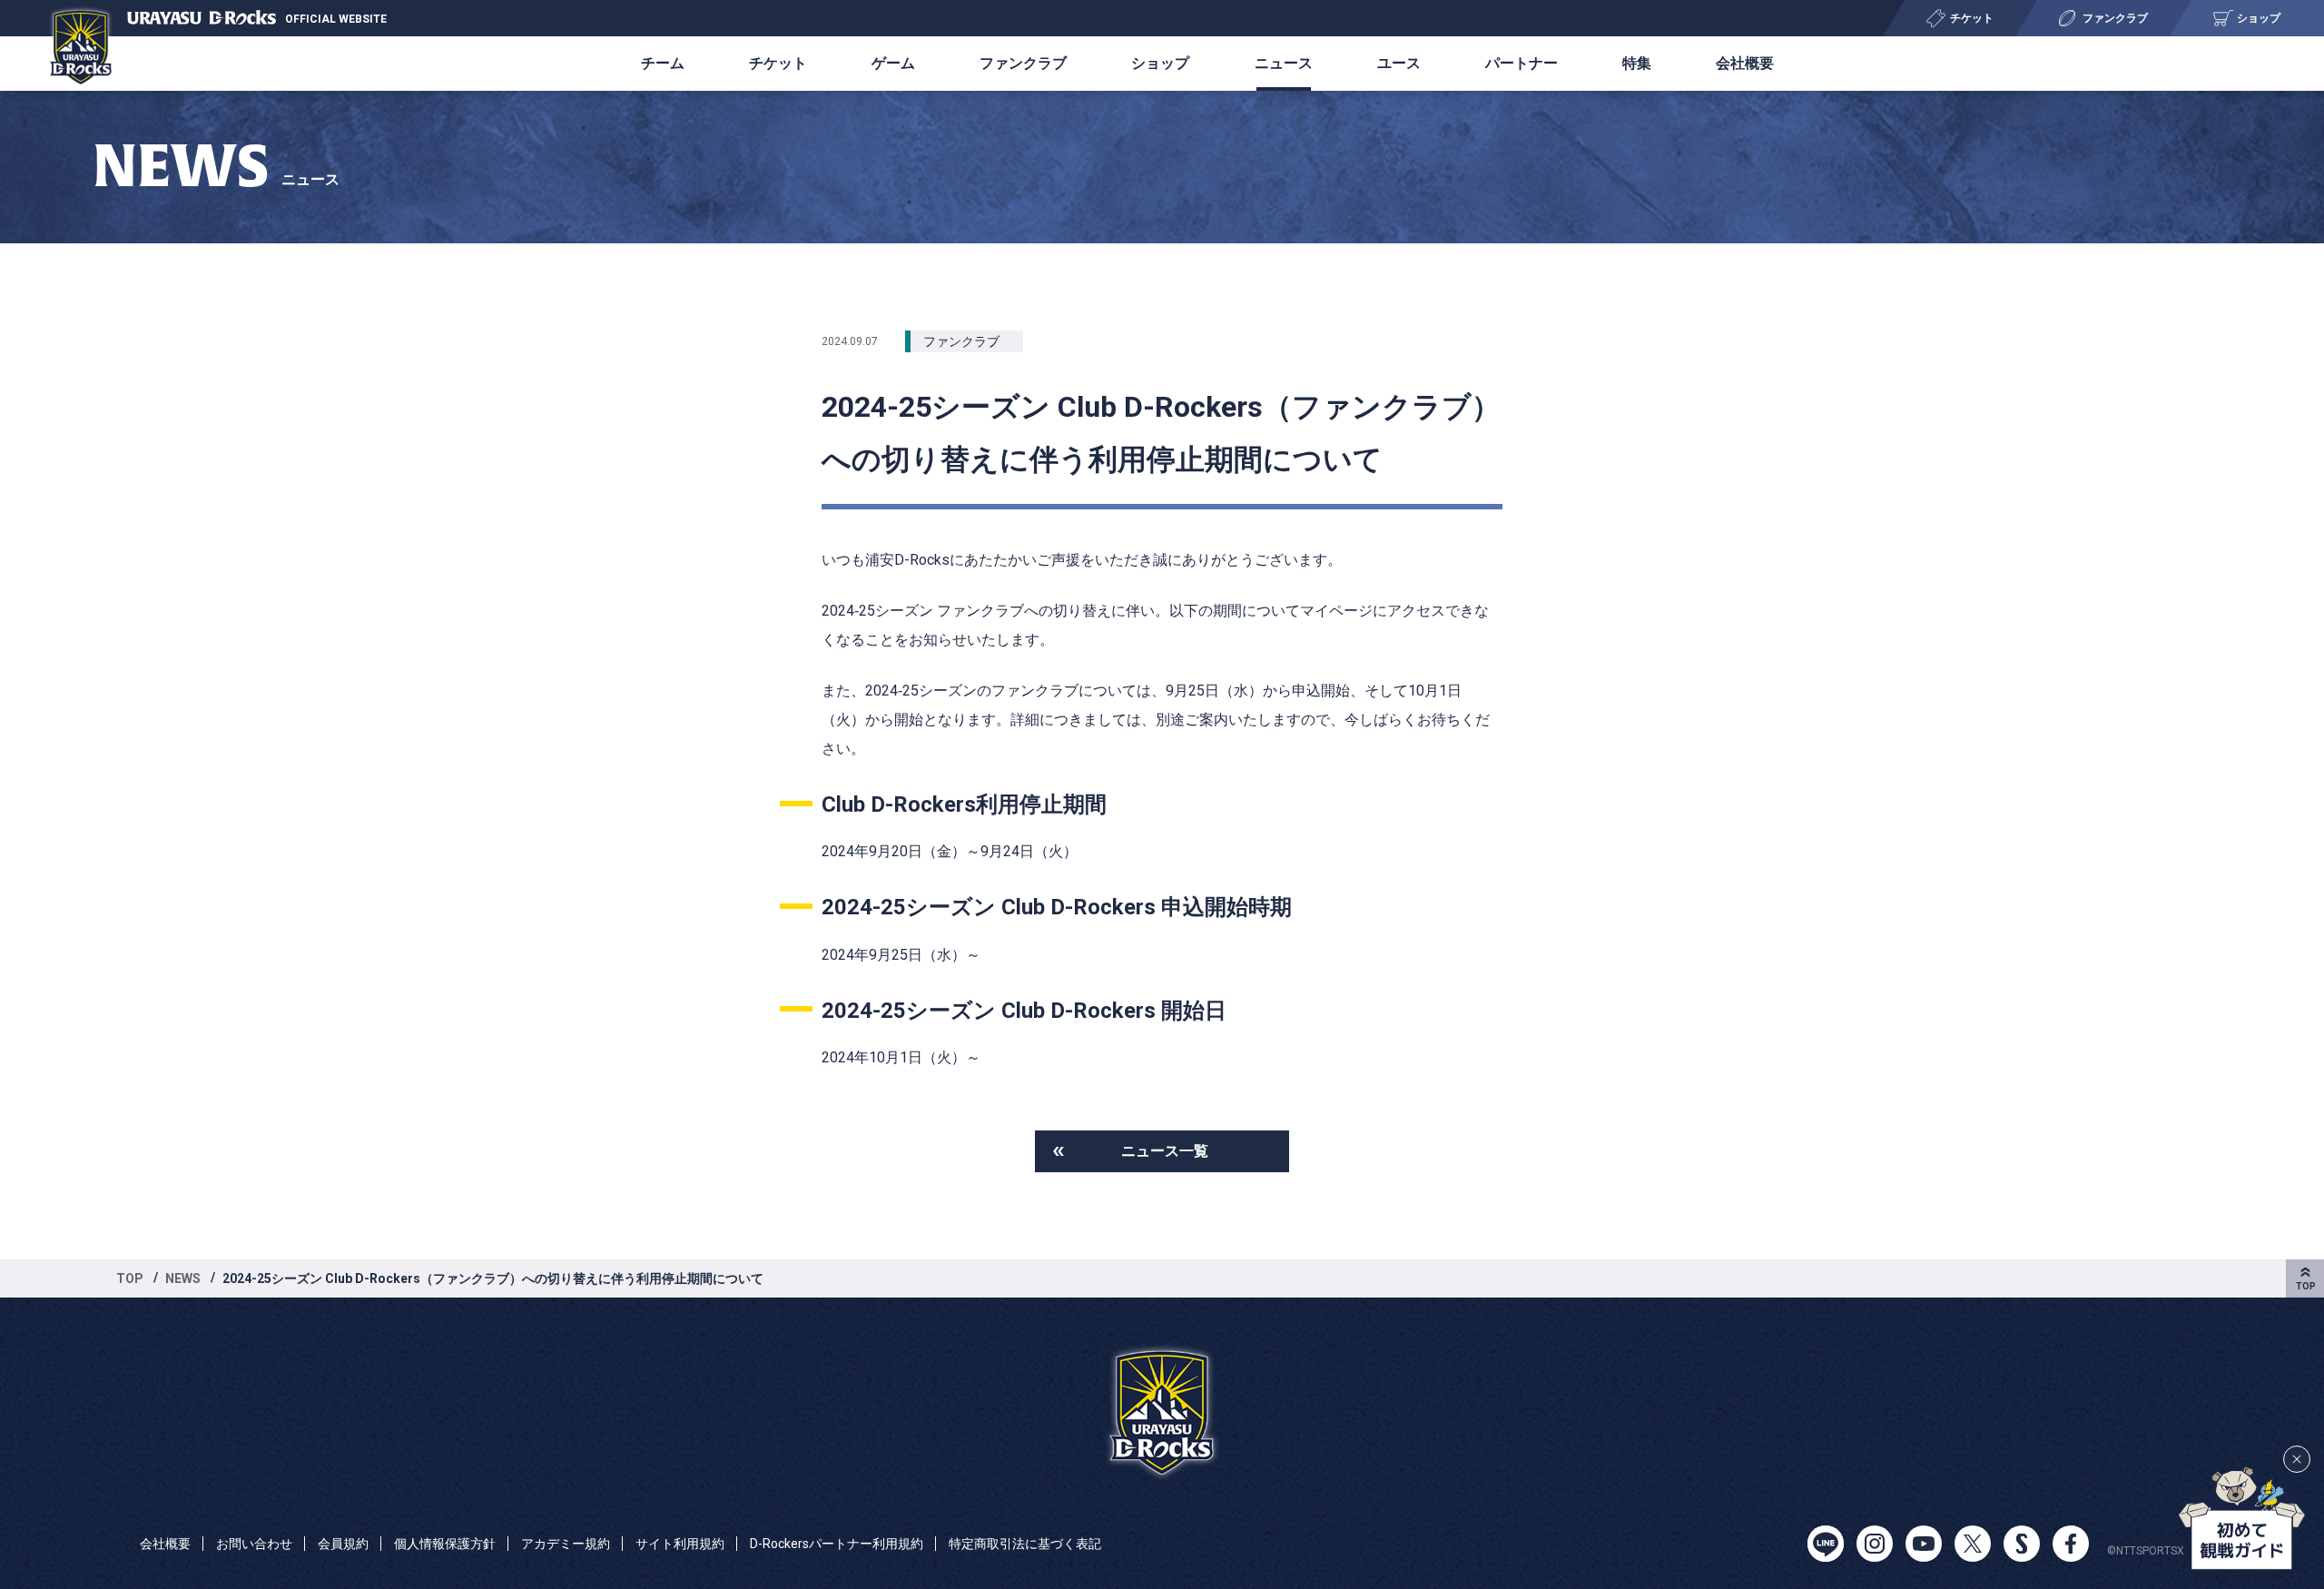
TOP (130, 1278)
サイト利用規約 (680, 1544)
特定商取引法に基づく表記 (1025, 1544)
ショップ (1160, 63)
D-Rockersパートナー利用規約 (837, 1544)
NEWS (183, 1278)
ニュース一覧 (1165, 1151)
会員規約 (343, 1544)
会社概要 (1745, 63)
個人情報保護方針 (445, 1544)
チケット (778, 63)
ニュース (1284, 63)
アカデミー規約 (566, 1544)
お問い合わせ (254, 1544)
